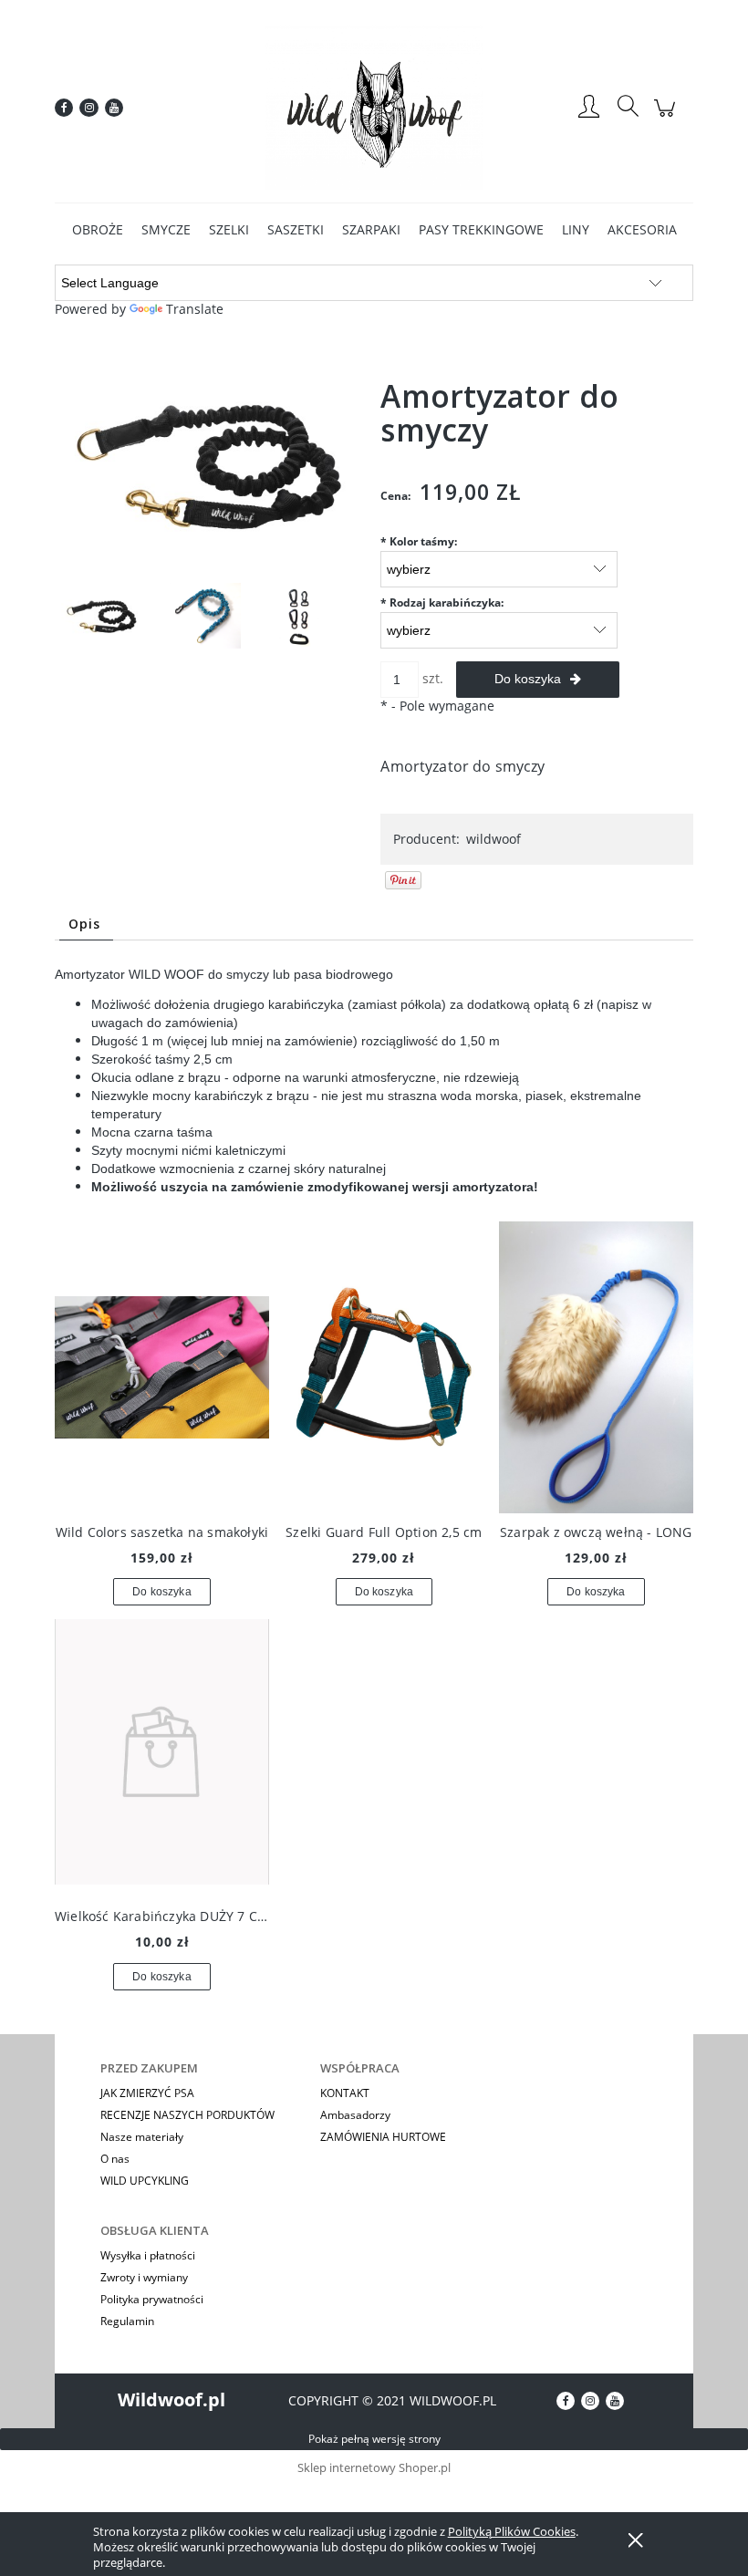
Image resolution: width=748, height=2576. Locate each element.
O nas (115, 2159)
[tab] (86, 924)
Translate (195, 309)
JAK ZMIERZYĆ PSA (147, 2093)
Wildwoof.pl (171, 2399)
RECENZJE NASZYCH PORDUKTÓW (187, 2115)
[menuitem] (98, 229)
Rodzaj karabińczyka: (442, 602)
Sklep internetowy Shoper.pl (374, 2467)
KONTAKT (345, 2093)
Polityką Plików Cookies (512, 2531)
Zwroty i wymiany (144, 2277)
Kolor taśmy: (419, 541)
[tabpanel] (374, 1081)
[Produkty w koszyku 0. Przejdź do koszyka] (667, 117)
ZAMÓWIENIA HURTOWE (383, 2137)
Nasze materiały (142, 2137)
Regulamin (127, 2321)
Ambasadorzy (355, 2115)
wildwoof (493, 839)
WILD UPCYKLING (145, 2181)
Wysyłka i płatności (148, 2255)
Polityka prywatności (152, 2299)
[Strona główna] (374, 108)
